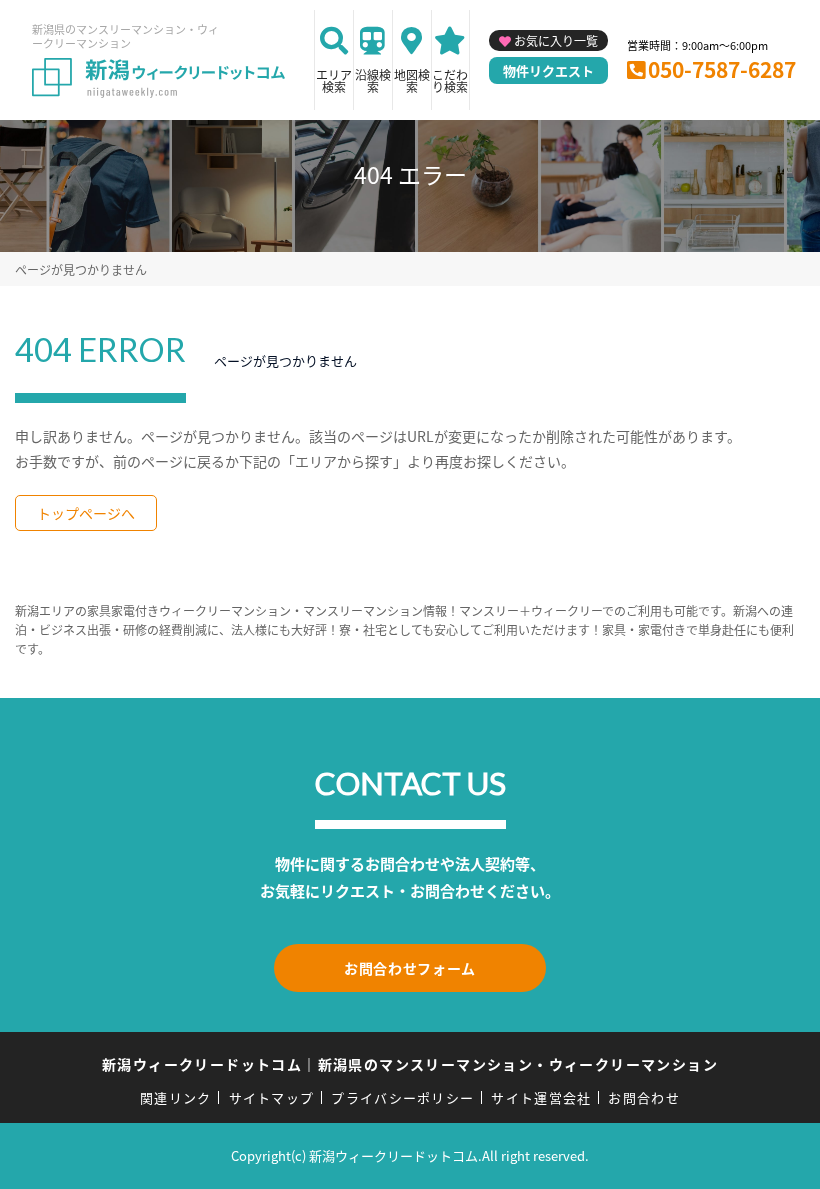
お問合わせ (644, 1097)
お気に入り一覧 (556, 40)
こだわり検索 (450, 80)
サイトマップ (272, 1097)
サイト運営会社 (541, 1097)
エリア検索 (334, 80)
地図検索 (412, 80)
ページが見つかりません (81, 269)
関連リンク (176, 1097)
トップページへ (86, 513)
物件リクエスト (548, 70)
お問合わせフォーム (410, 968)
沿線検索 (373, 80)
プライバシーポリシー (402, 1097)
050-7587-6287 (722, 69)
